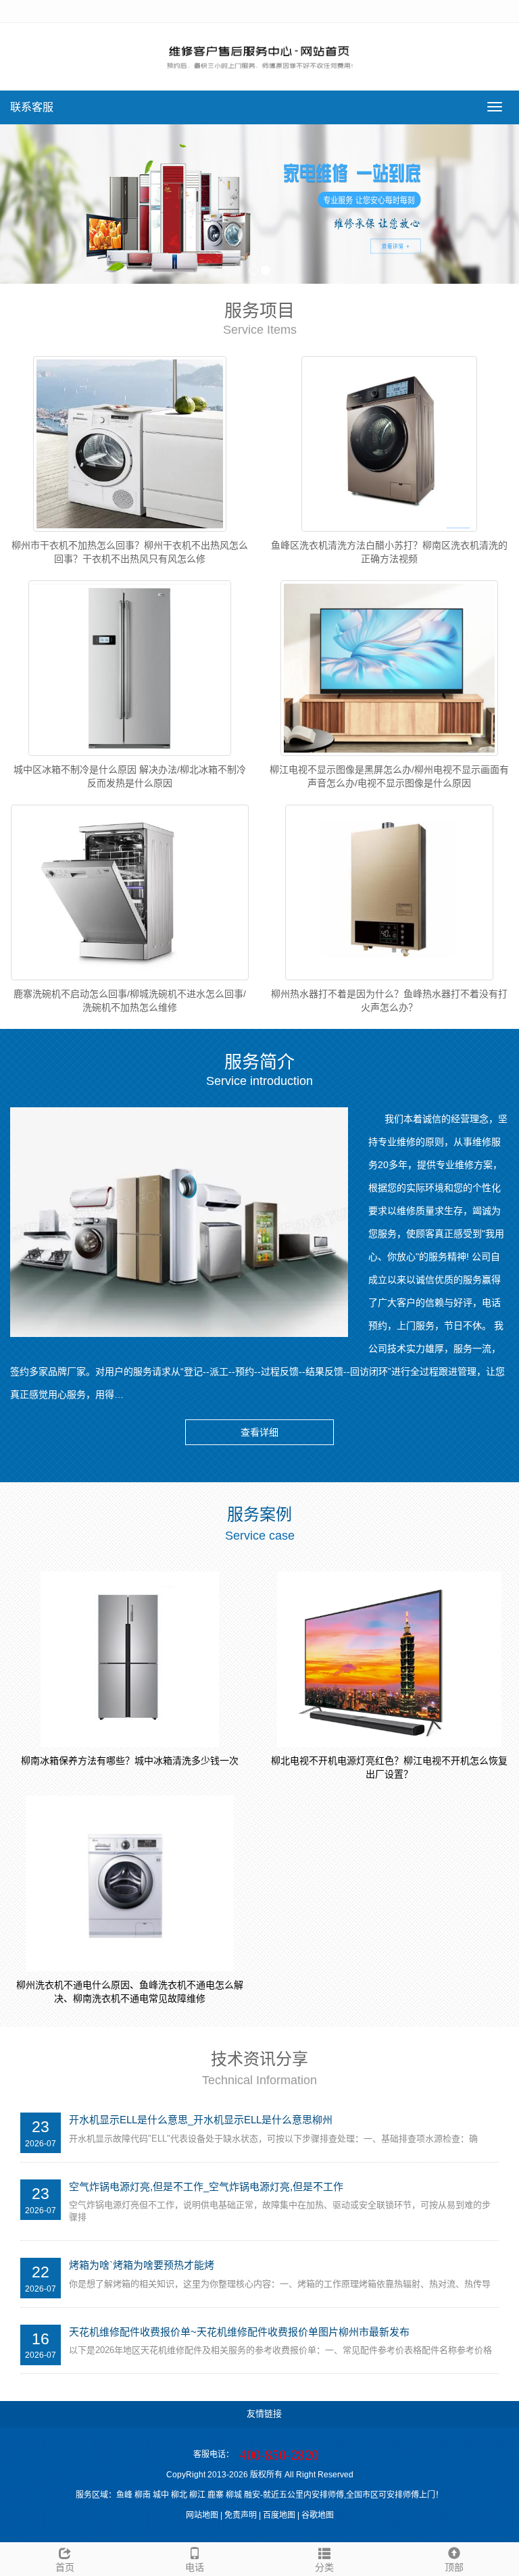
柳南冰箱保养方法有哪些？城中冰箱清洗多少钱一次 (130, 1761)
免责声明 (241, 2515)
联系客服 (32, 107)
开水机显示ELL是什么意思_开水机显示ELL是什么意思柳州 (201, 2120)
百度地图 (279, 2515)
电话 (195, 2567)
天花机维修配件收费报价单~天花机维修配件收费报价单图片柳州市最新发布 (239, 2332)
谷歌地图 (318, 2515)
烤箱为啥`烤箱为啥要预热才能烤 (142, 2265)
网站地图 (202, 2515)
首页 (65, 2567)
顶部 (454, 2567)
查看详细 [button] (259, 1432)
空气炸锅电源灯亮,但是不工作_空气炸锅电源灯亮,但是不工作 (206, 2187)
